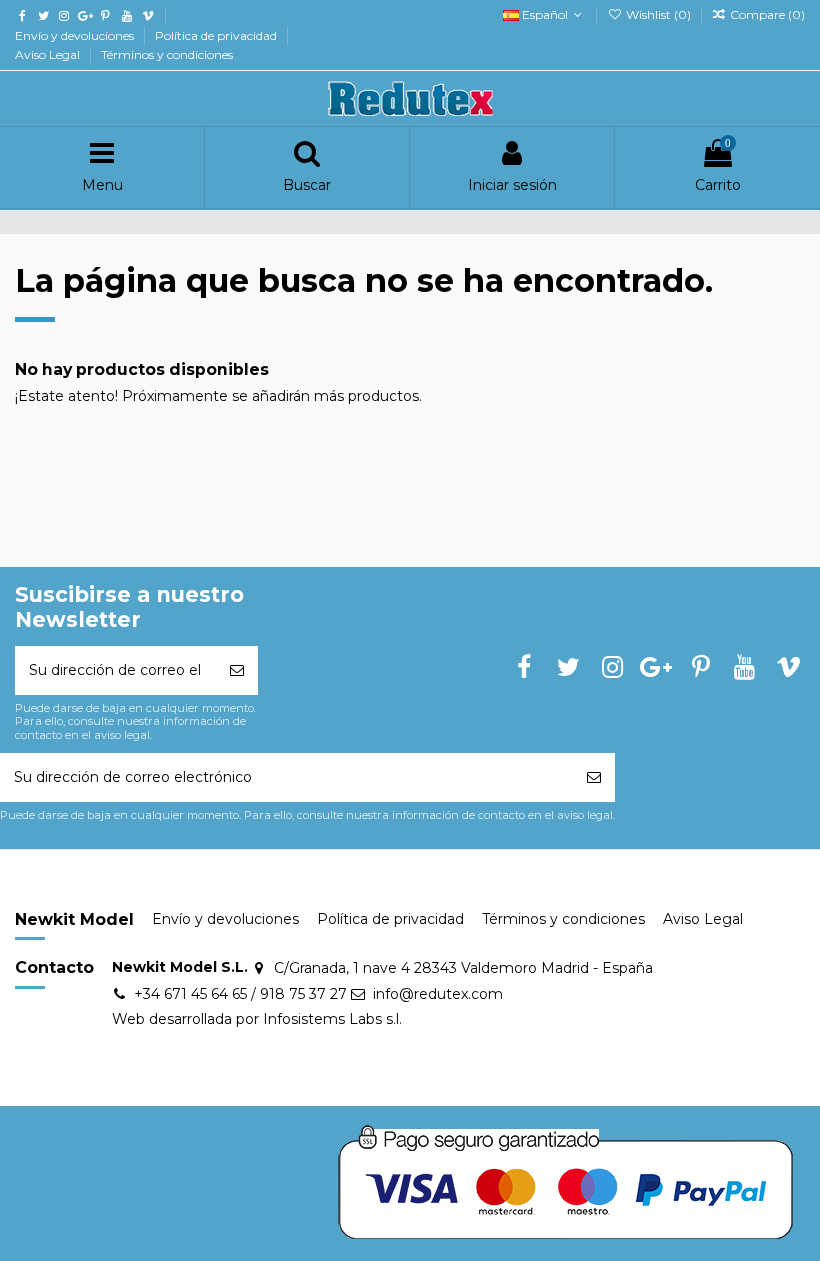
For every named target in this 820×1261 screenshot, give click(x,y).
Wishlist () (658, 14)
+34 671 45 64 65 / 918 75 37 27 (240, 994)
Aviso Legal (49, 54)
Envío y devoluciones (76, 35)
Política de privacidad (217, 35)
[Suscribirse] (237, 670)
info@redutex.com (438, 994)
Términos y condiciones (167, 54)
